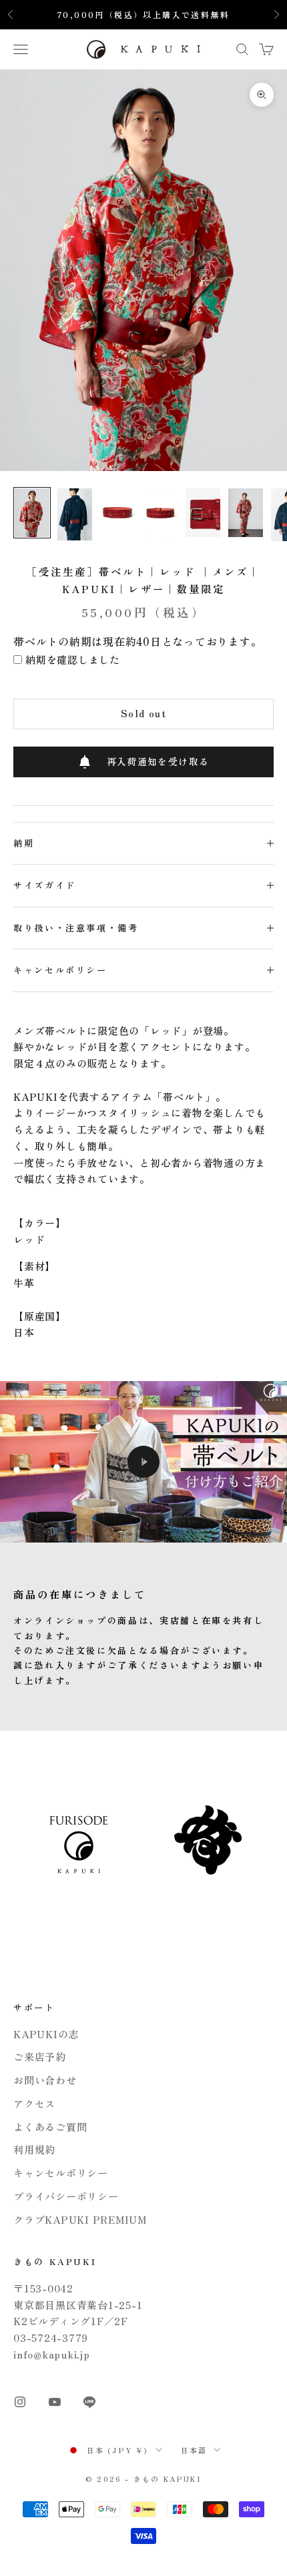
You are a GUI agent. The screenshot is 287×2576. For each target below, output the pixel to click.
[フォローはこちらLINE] (89, 2402)
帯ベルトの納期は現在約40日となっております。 (137, 641)
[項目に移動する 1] (32, 513)
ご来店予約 (40, 2057)
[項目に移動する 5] (203, 513)
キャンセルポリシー (61, 2173)
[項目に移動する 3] (117, 513)
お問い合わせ (45, 2080)
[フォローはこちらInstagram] (20, 2402)
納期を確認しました (73, 660)
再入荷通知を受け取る (158, 761)
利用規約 (34, 2149)
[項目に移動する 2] (75, 514)
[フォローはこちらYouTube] (55, 2402)
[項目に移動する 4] (160, 513)
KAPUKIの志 (46, 2034)
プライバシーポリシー (66, 2196)
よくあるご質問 (50, 2127)
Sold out (143, 713)
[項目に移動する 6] (246, 513)
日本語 (194, 2450)
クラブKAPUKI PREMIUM (80, 2219)
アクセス (34, 2103)
